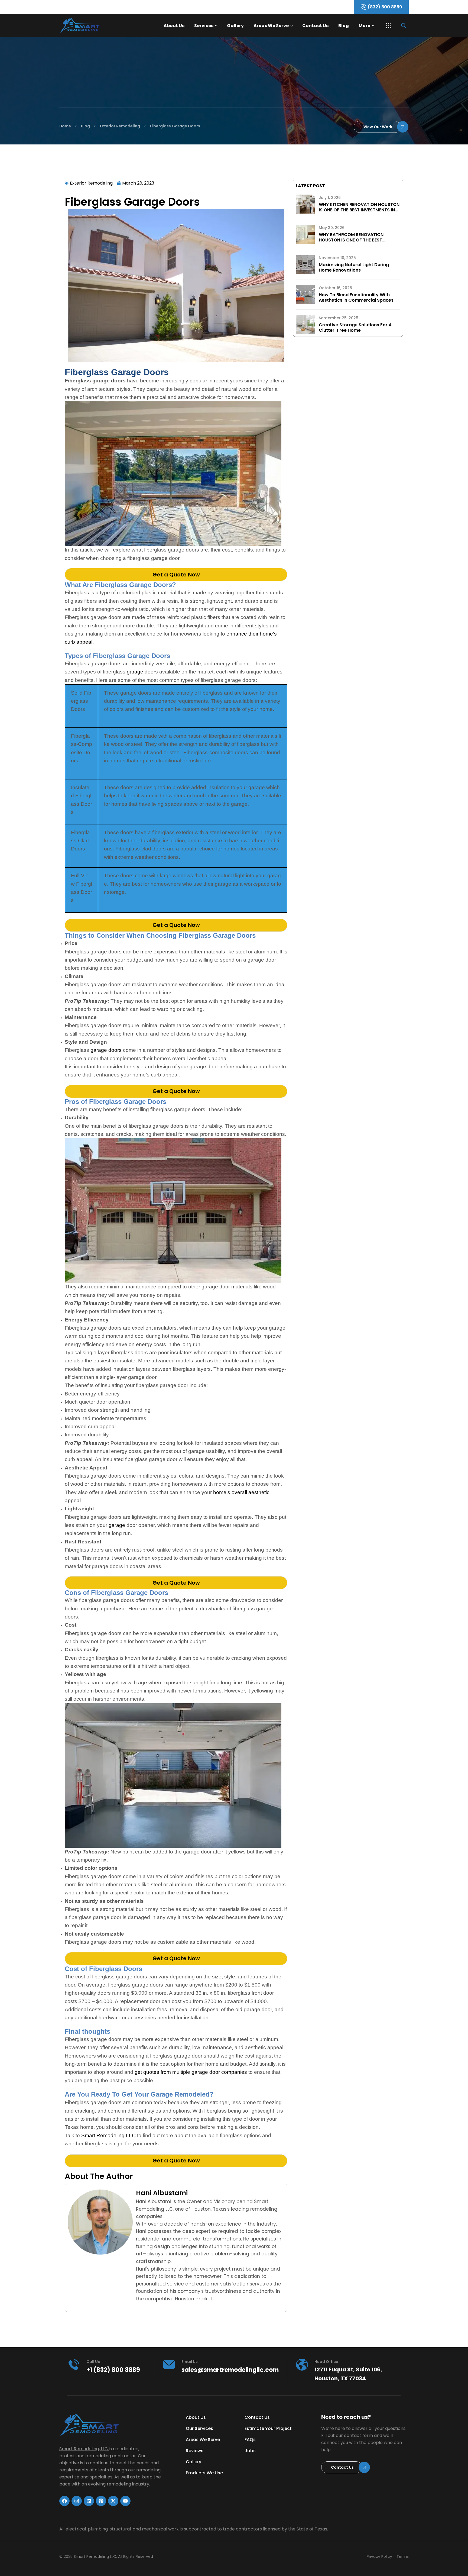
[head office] (302, 2365)
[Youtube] (125, 2501)
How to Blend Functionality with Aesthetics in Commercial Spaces (356, 297)
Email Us (190, 2362)
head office (326, 2362)
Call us (93, 2362)
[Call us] (74, 2365)
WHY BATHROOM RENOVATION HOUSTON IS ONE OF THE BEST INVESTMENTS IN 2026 (351, 240)
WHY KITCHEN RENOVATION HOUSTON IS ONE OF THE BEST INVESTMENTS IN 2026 (359, 210)
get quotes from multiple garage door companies (191, 2072)
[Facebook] (64, 2501)
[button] (388, 26)
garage (135, 672)
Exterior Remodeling (91, 183)
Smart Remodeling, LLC (84, 2449)
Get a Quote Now (176, 575)
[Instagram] (77, 2501)
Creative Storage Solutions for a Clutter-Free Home (355, 328)
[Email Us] (169, 2365)
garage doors (106, 1050)
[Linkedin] (89, 2501)
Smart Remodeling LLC (108, 2135)
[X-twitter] (113, 2501)
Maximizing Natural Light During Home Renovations (354, 267)
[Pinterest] (101, 2501)
